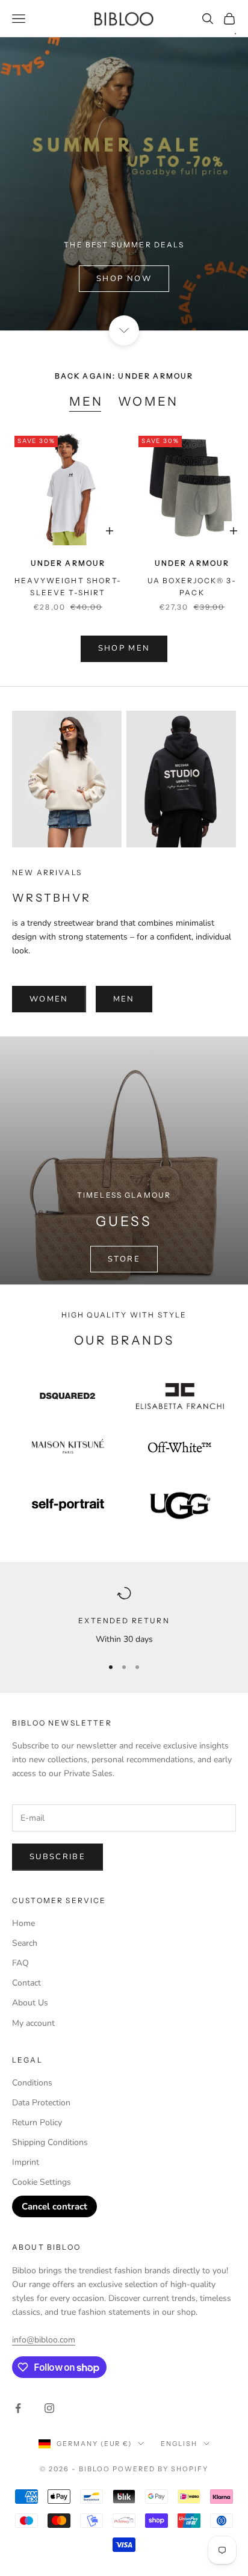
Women (148, 401)
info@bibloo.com (44, 2340)
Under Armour (68, 563)
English (179, 2444)
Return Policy (37, 2122)
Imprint (26, 2162)
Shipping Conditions (50, 2142)
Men (86, 401)
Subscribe (57, 1857)
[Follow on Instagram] (49, 2408)
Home (23, 1923)
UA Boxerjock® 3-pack (192, 587)
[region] (124, 1616)
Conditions (32, 2083)
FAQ (20, 1963)
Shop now (124, 279)
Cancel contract (54, 2206)
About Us (30, 2003)
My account (33, 2023)
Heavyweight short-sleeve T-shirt (68, 587)
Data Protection (41, 2103)
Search (25, 1943)
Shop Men (124, 648)
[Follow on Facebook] (18, 2408)
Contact (26, 1983)
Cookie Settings (42, 2182)
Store (124, 1259)
